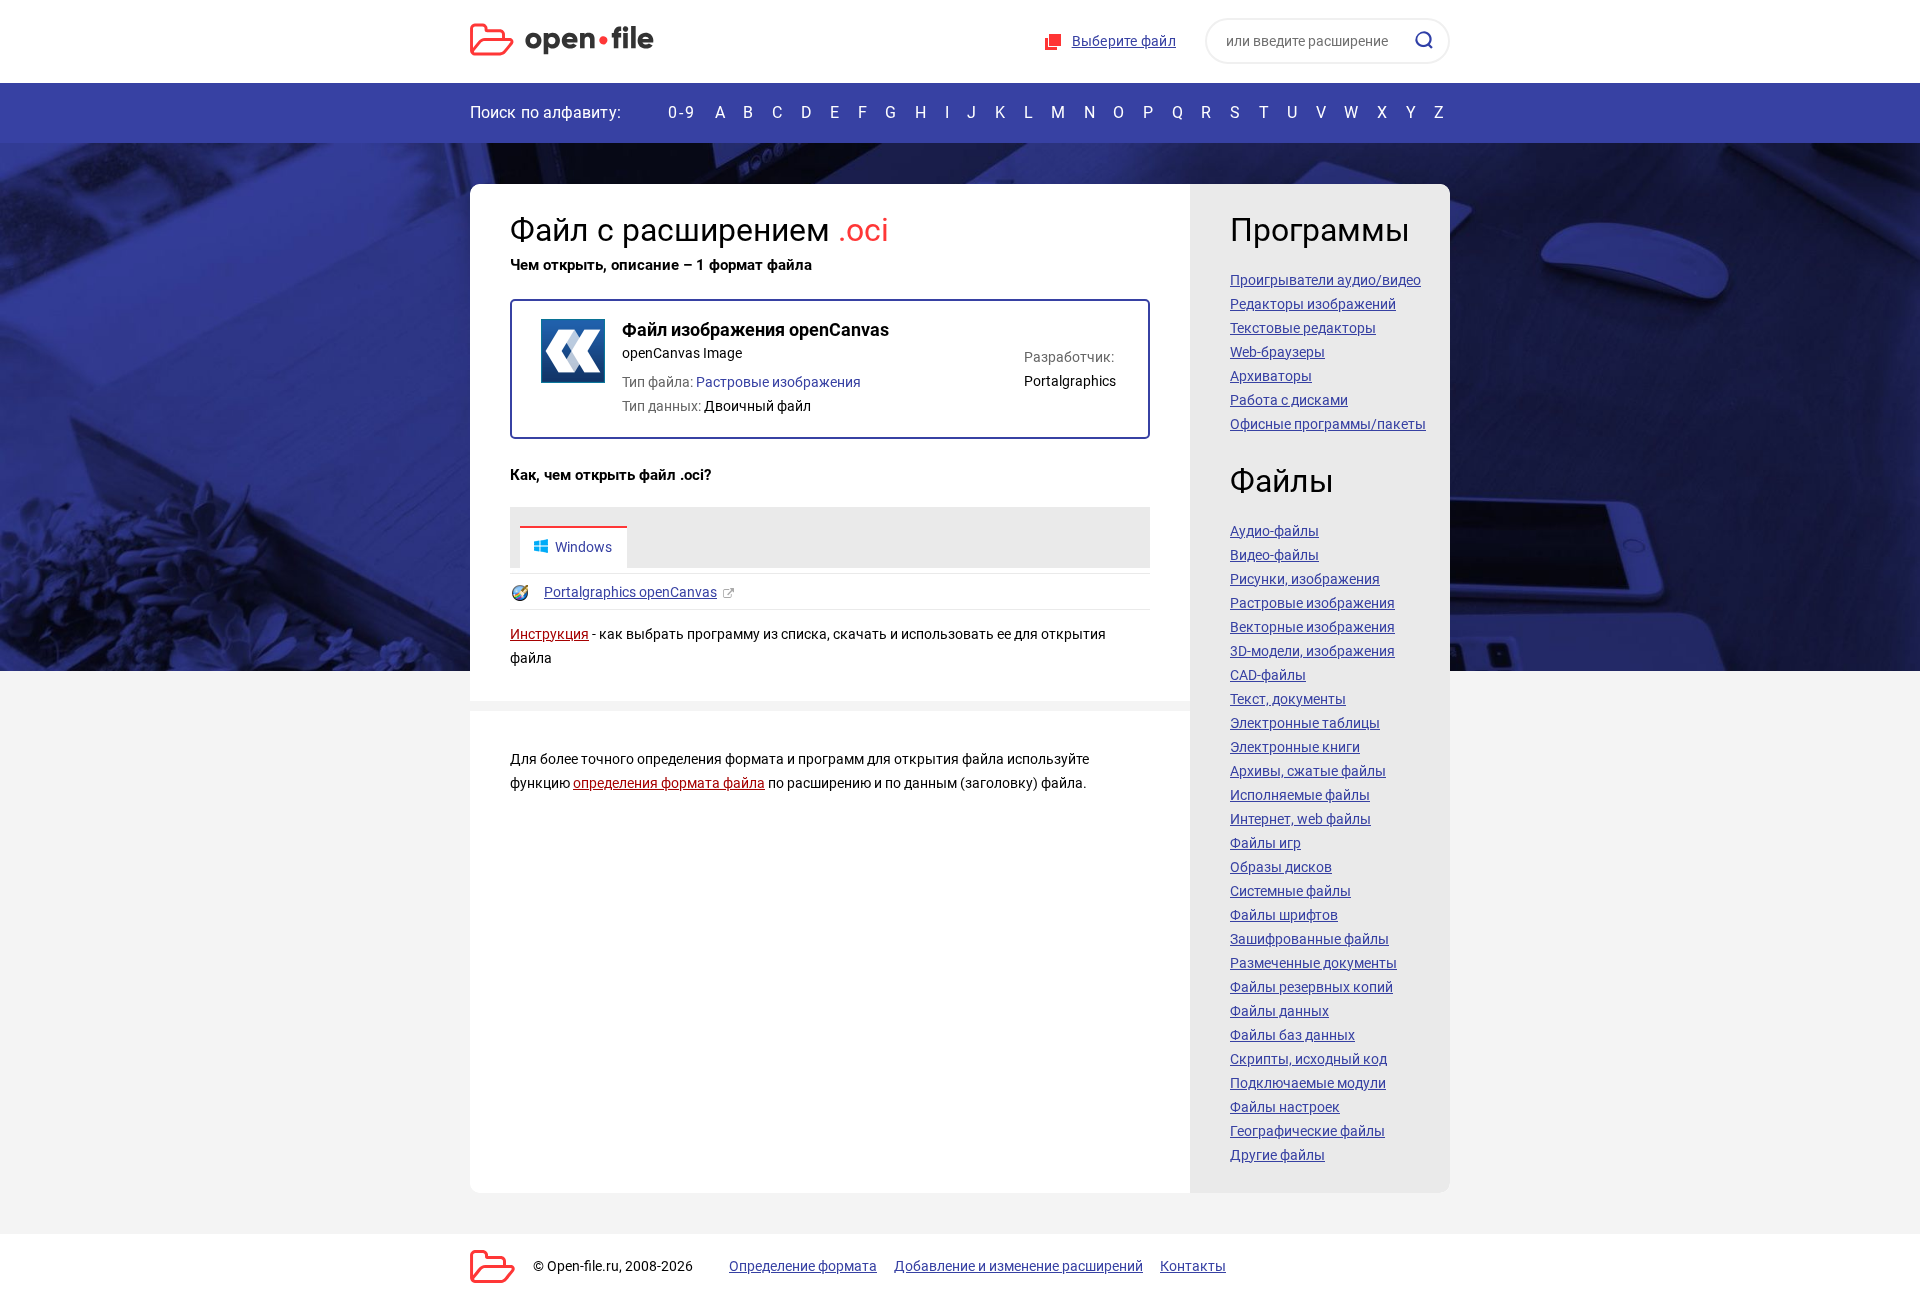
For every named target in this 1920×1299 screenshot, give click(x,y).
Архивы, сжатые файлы (1308, 771)
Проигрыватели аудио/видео (1325, 280)
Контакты (1193, 1266)
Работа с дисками (1289, 400)
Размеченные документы (1313, 963)
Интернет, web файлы (1300, 819)
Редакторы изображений (1313, 304)
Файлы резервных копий (1311, 987)
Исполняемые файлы (1300, 795)
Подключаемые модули (1308, 1083)
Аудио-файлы (1274, 531)
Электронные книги (1295, 747)
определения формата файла (669, 783)
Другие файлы (1277, 1155)
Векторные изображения (1312, 627)
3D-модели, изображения (1312, 651)
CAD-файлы (1268, 675)
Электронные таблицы (1305, 723)
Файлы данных (1279, 1011)
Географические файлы (1307, 1131)
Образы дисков (1281, 867)
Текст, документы (1288, 699)
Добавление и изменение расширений (1018, 1266)
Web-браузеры (1277, 352)
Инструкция (549, 634)
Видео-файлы (1274, 555)
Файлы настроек (1285, 1107)
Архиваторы (1271, 376)
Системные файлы (1290, 891)
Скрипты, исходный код (1308, 1059)
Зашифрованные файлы (1309, 939)
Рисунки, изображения (1305, 579)
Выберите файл (1124, 41)
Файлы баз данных (1292, 1035)
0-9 (682, 112)
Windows (583, 547)
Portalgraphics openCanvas (630, 592)
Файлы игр (1265, 843)
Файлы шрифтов (1284, 915)
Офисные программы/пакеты (1328, 424)
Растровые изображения (778, 382)
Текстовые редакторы (1303, 328)
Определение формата (803, 1266)
